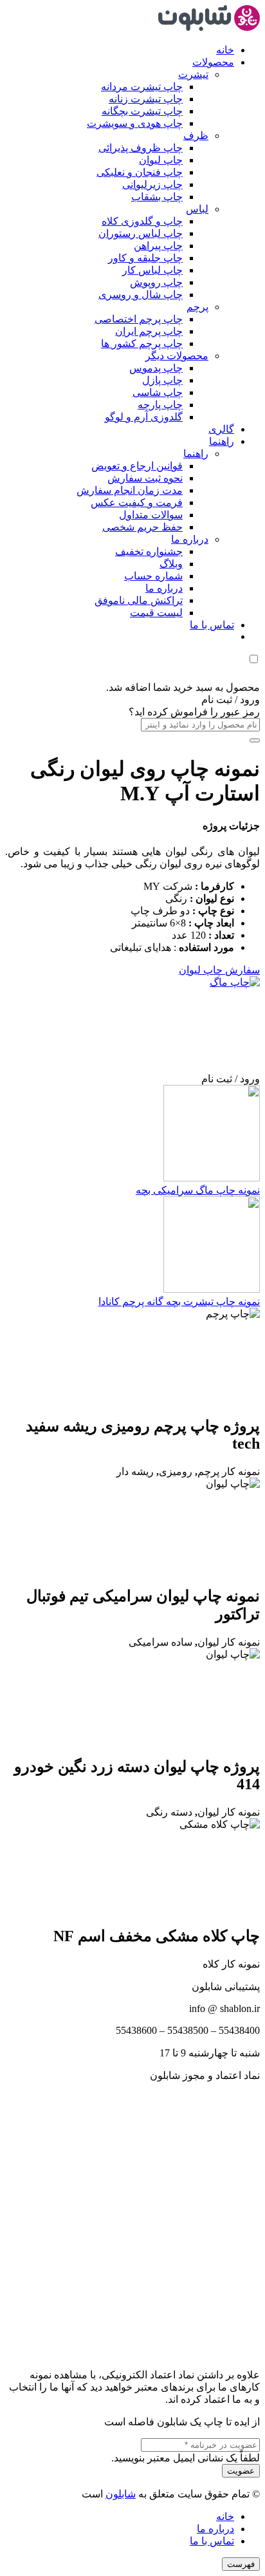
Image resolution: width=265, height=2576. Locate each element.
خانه (225, 2516)
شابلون (121, 2494)
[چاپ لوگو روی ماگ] (163, 982)
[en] (132, 2219)
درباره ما (215, 2529)
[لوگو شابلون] (209, 27)
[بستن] (255, 740)
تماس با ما (212, 2541)
